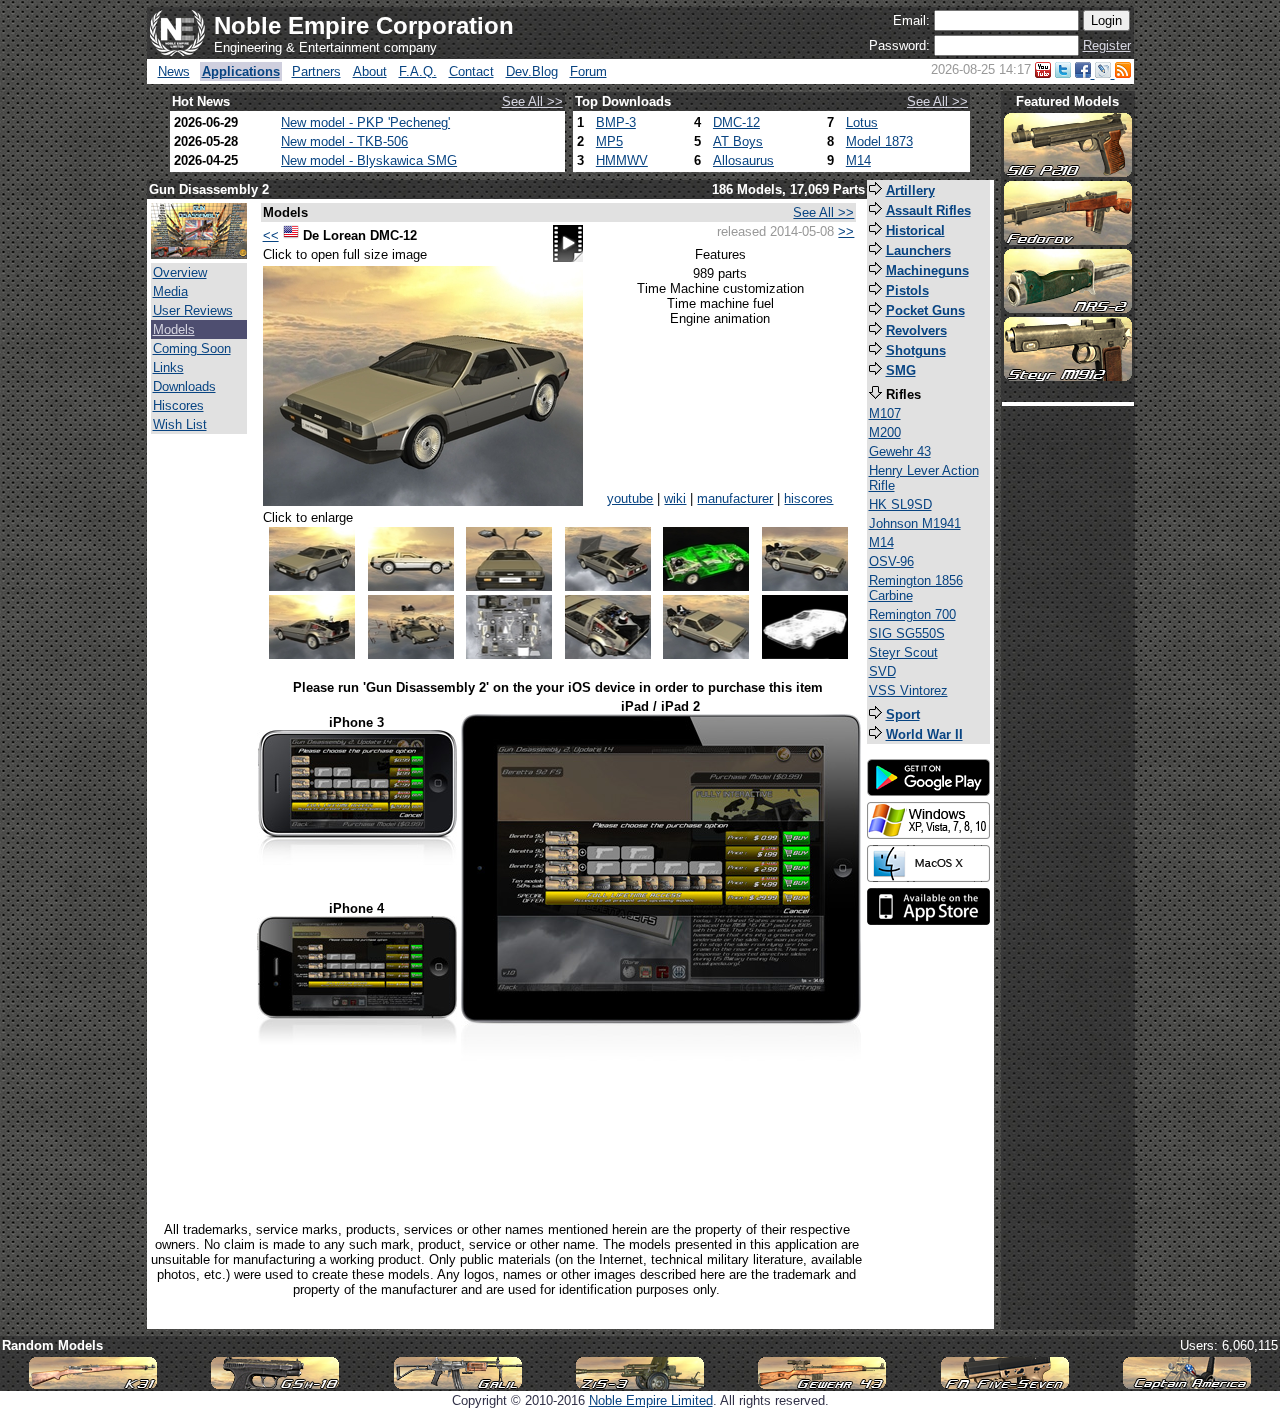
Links (168, 367)
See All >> (532, 101)
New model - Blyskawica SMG (369, 160)
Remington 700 (912, 614)
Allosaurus (743, 160)
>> (846, 231)
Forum (588, 71)
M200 (885, 432)
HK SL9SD (900, 504)
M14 (858, 160)
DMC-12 (736, 122)
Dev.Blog (532, 71)
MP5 (609, 141)
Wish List (180, 424)
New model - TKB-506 (344, 141)
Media (170, 291)
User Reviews (193, 310)
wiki (675, 498)
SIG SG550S (907, 633)
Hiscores (178, 405)
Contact (471, 71)
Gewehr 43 (900, 451)
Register (1107, 45)
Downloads (184, 386)
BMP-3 (616, 122)
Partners (316, 71)
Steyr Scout (903, 652)
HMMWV (622, 160)
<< (271, 235)
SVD (882, 671)
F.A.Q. (418, 71)
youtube (630, 498)
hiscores (808, 498)
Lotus (862, 122)
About (370, 71)
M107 (885, 413)
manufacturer (735, 498)
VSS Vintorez (908, 690)
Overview (180, 272)
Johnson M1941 (915, 523)
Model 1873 (879, 141)
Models (174, 329)
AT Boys (738, 141)
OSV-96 (891, 561)
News (174, 71)
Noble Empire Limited (651, 1400)
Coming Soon (192, 348)
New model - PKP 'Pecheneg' (365, 122)
